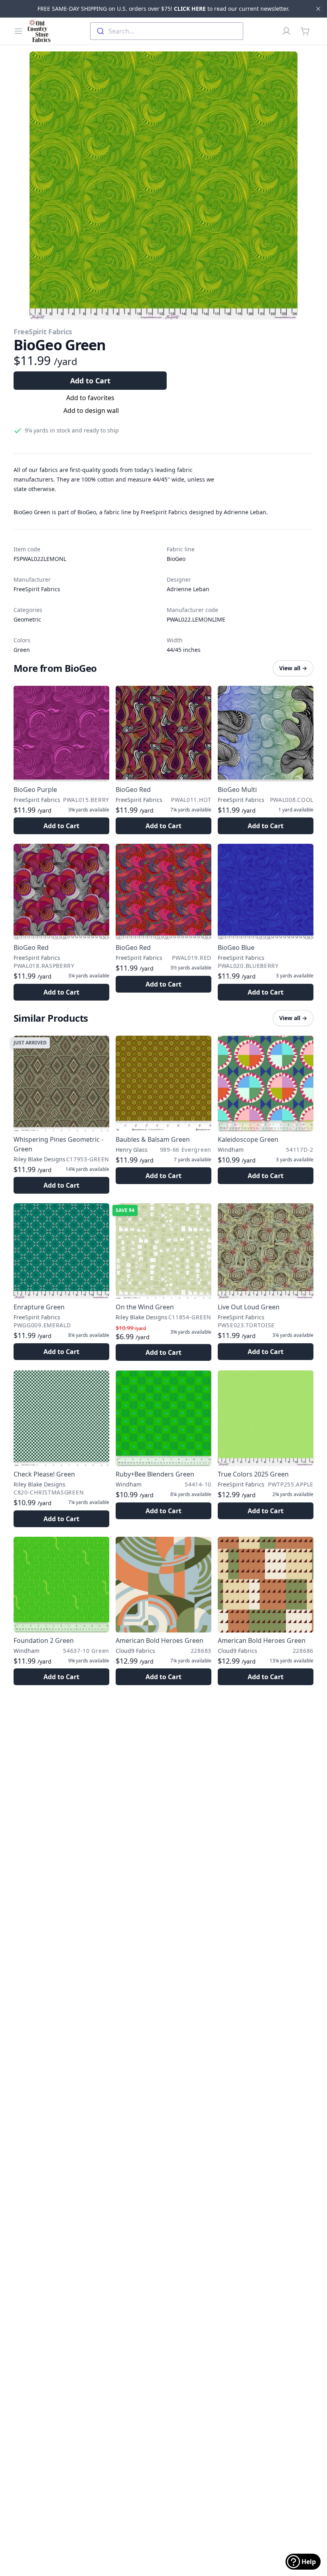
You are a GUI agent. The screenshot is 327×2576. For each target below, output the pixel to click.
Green (22, 650)
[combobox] (167, 31)
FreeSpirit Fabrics (43, 332)
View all (293, 668)
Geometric (27, 619)
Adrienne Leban (188, 589)
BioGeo (176, 559)
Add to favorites (90, 398)
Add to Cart (90, 381)
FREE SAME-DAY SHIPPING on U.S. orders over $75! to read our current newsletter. (163, 9)
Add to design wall (91, 411)
